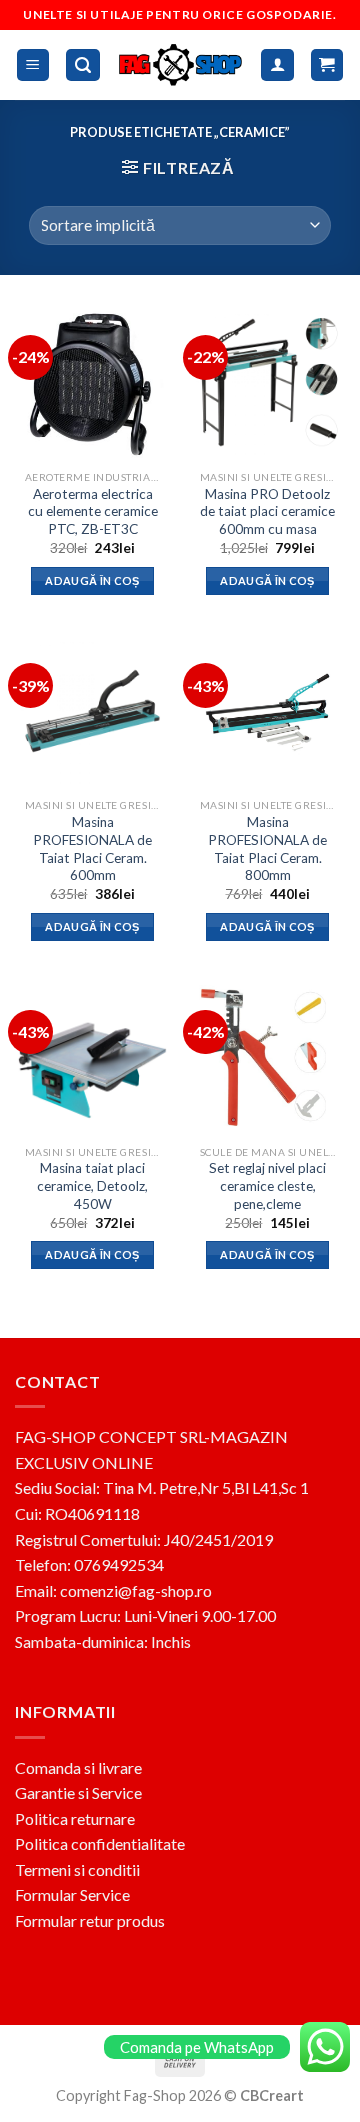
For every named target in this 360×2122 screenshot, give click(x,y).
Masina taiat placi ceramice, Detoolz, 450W (92, 1185)
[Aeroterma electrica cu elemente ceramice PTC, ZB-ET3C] (92, 382)
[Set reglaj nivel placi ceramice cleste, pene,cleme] (267, 1057)
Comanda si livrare (78, 1767)
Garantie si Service (78, 1792)
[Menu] (33, 65)
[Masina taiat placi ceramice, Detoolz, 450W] (92, 1057)
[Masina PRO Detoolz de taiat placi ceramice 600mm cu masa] (267, 382)
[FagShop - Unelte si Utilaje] (181, 64)
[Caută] (83, 65)
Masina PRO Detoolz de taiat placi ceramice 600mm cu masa (267, 511)
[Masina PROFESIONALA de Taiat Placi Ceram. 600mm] (92, 710)
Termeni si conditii (77, 1869)
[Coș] (327, 65)
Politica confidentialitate (100, 1843)
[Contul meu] (277, 65)
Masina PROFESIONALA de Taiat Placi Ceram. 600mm (92, 848)
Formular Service (72, 1894)
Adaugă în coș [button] (92, 580)
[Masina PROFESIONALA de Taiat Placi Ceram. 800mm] (267, 710)
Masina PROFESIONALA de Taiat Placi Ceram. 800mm (267, 848)
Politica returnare (75, 1818)
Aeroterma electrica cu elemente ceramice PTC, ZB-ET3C (93, 511)
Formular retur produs (90, 1920)
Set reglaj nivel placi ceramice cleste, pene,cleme (267, 1185)
